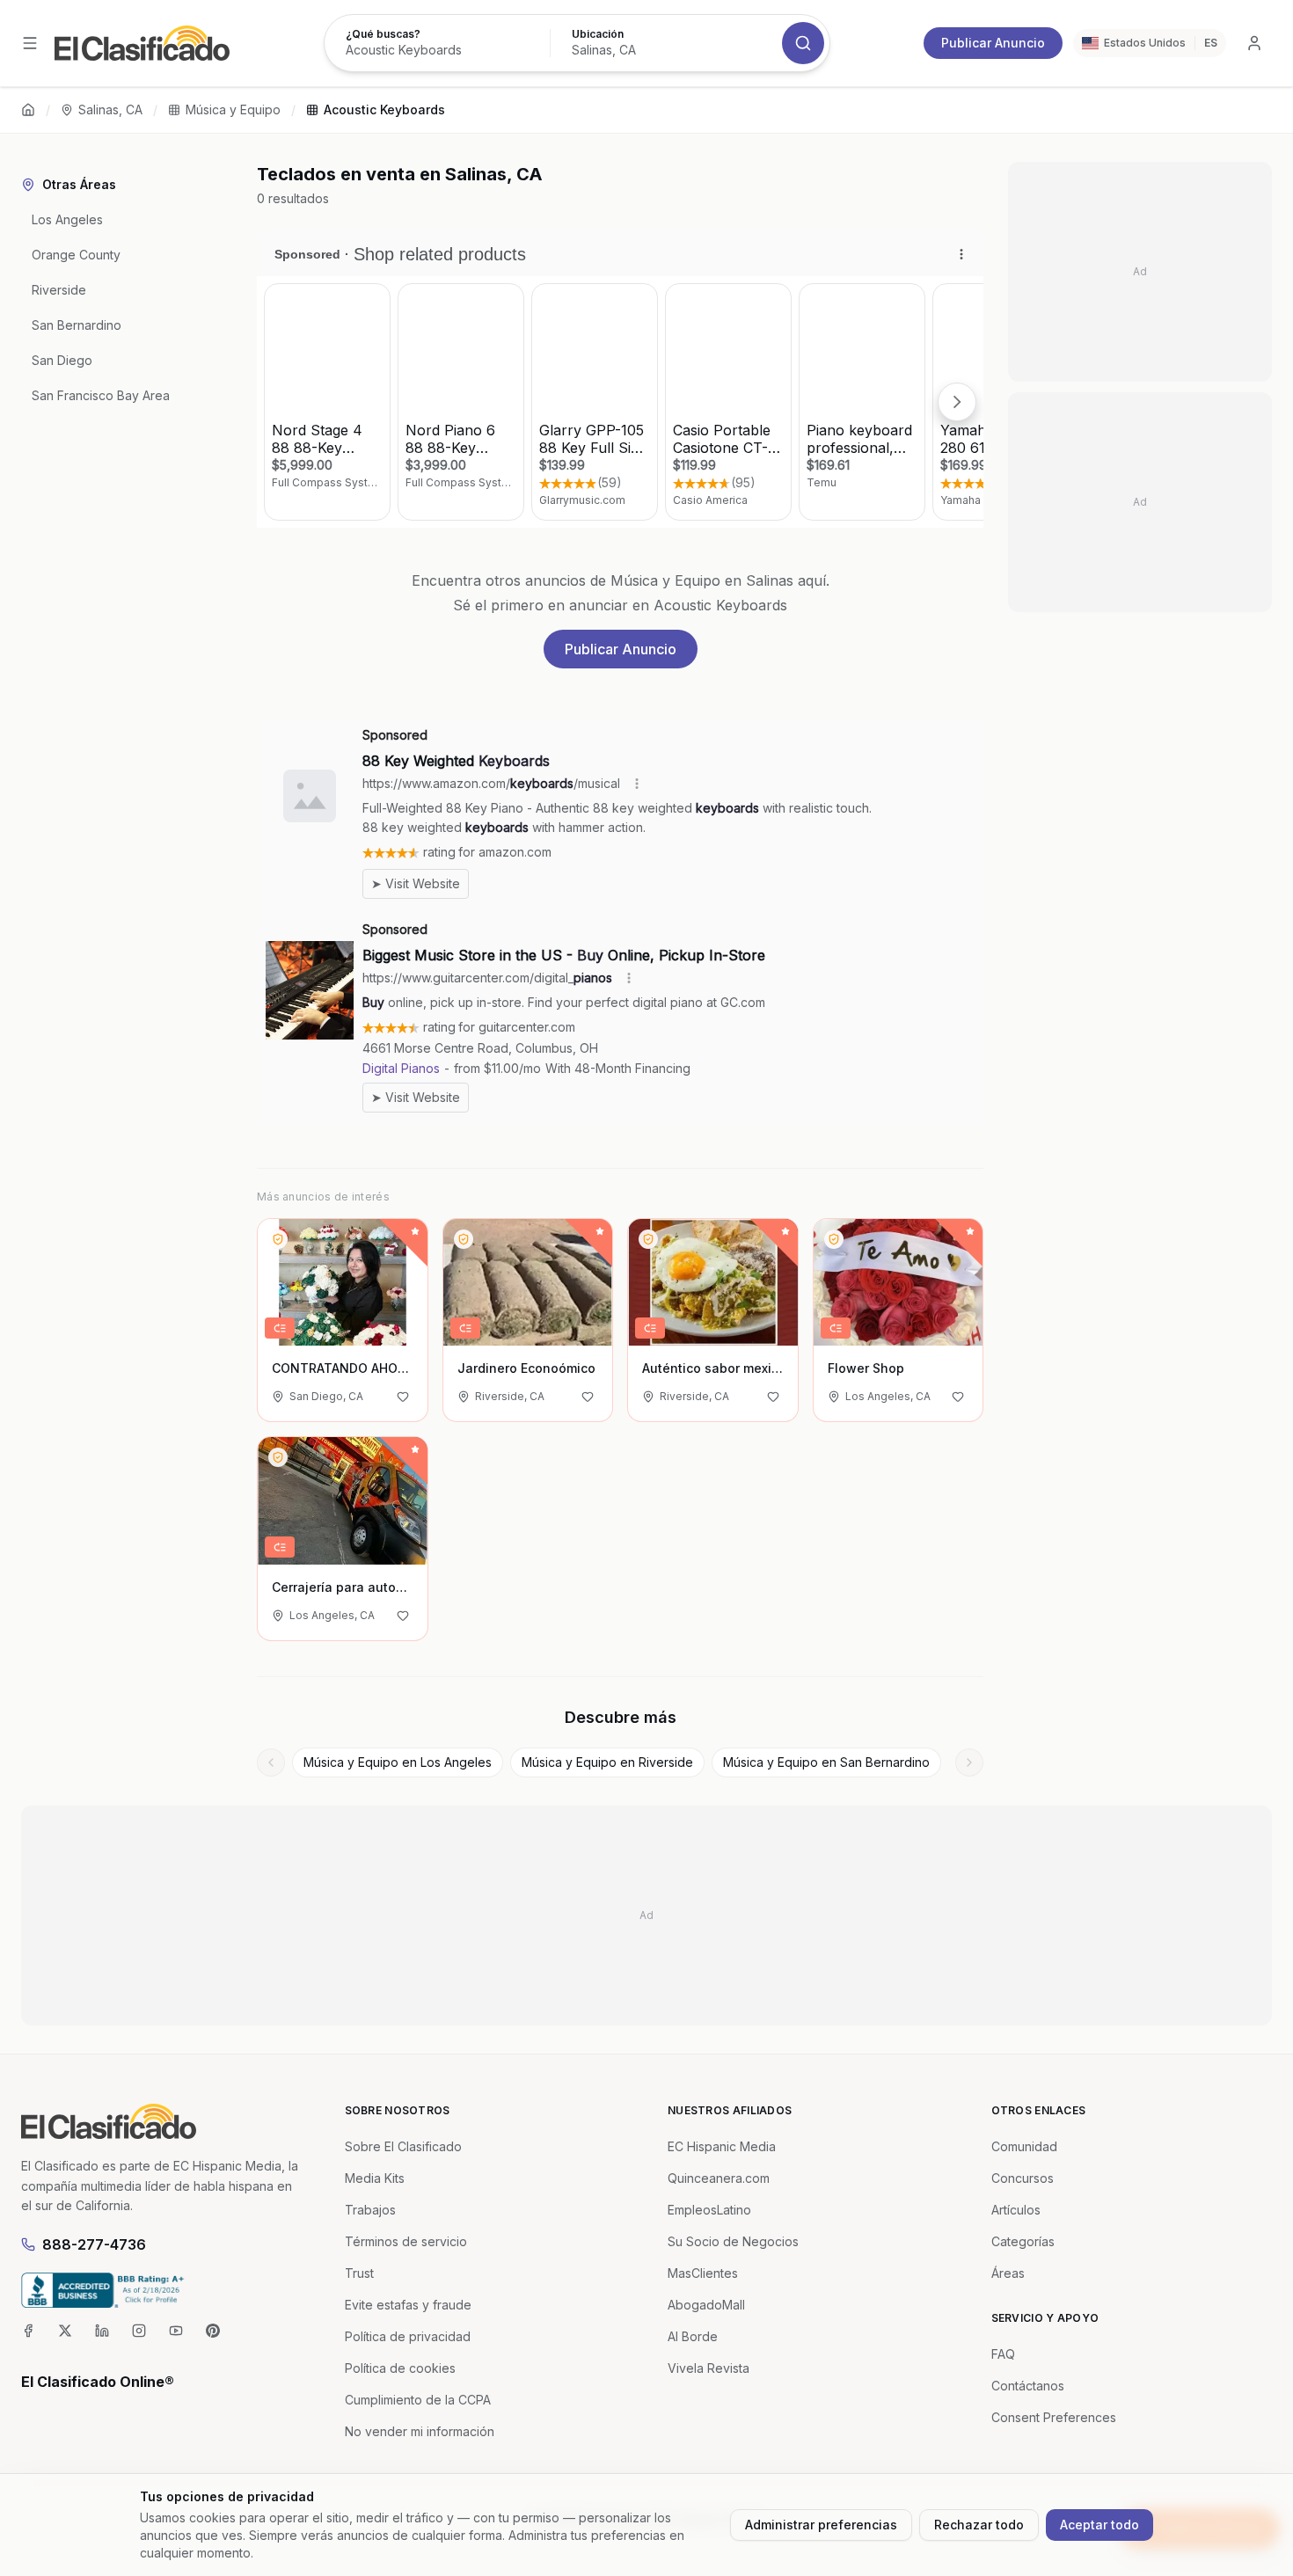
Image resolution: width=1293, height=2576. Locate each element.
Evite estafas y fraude (408, 2305)
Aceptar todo (1099, 2525)
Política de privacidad (408, 2336)
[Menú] (30, 43)
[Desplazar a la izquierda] (271, 1762)
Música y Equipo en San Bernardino (826, 1762)
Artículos (1016, 2210)
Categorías (1023, 2241)
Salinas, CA (110, 109)
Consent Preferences (1054, 2417)
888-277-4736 (94, 2244)
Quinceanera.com (719, 2178)
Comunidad (1024, 2146)
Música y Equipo (233, 109)
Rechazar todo (979, 2525)
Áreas (1008, 2273)
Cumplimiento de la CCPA (418, 2400)
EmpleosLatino (709, 2210)
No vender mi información (420, 2431)
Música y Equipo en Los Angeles (398, 1762)
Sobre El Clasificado (403, 2146)
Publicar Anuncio (993, 43)
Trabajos (370, 2210)
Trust (359, 2273)
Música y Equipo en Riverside (607, 1762)
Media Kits (375, 2178)
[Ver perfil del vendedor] (278, 1239)
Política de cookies (400, 2368)
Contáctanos (1028, 2386)
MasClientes (703, 2273)
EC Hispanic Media (722, 2146)
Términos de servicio (406, 2241)
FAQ (1003, 2354)
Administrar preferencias (821, 2525)
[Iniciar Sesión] (1254, 43)
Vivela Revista (709, 2368)
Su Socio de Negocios (733, 2241)
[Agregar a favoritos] (403, 1397)
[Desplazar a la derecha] (969, 1762)
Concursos (1023, 2178)
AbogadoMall (706, 2305)
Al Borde (693, 2336)
